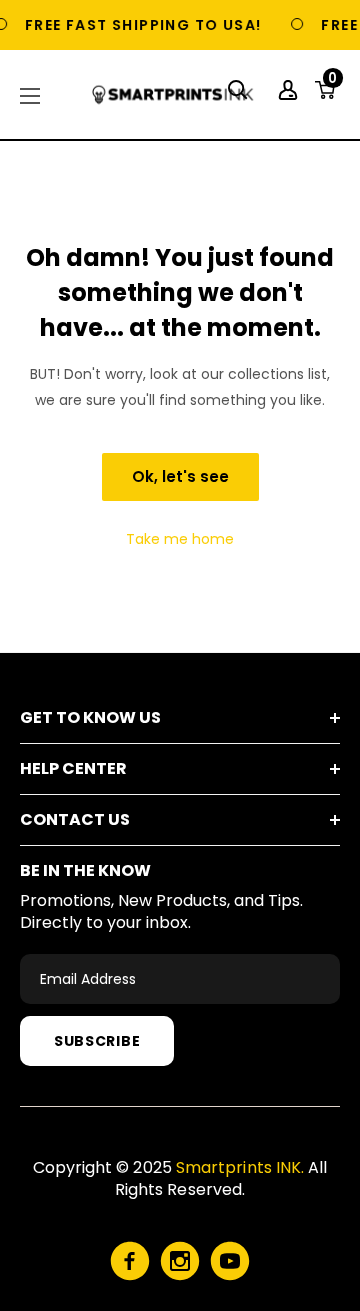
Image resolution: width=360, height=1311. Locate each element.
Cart (332, 84)
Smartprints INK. (240, 1167)
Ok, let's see (180, 476)
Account (290, 90)
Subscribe (97, 1041)
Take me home (180, 539)
